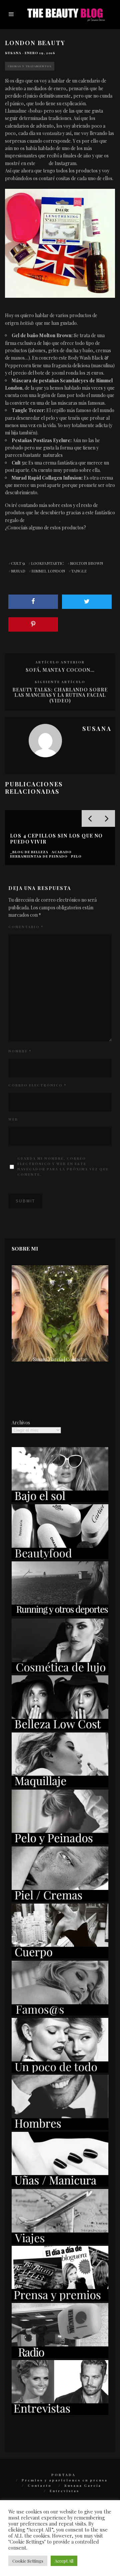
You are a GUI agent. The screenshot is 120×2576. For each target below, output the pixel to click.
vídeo (42, 163)
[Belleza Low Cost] (60, 1729)
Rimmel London (48, 571)
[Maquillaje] (60, 1785)
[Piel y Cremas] (60, 1900)
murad (18, 571)
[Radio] (60, 2356)
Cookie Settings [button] (28, 2561)
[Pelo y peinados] (60, 1843)
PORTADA (63, 2475)
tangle (79, 571)
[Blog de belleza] (60, 2071)
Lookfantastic (47, 563)
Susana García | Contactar (60, 1359)
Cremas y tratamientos (30, 66)
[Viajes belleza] (60, 2242)
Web (13, 1119)
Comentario (26, 927)
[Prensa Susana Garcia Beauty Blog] (60, 2299)
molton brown (86, 563)
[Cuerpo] (60, 1957)
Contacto (40, 2485)
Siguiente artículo (60, 682)
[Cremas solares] (60, 1500)
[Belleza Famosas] (60, 2014)
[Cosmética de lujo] (60, 1671)
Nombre (20, 1051)
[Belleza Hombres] (60, 2128)
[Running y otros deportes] (60, 1614)
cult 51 (18, 563)
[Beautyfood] (60, 1557)
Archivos (21, 1423)
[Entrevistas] (60, 2413)
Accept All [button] (64, 2561)
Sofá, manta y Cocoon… (60, 670)
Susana (13, 53)
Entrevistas (64, 2491)
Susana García (83, 2485)
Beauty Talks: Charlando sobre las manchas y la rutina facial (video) (60, 695)
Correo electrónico (37, 1085)
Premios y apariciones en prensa (65, 2480)
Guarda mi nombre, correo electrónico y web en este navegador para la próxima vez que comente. (63, 1166)
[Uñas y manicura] (60, 2185)
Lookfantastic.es (42, 520)
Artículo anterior (60, 662)
